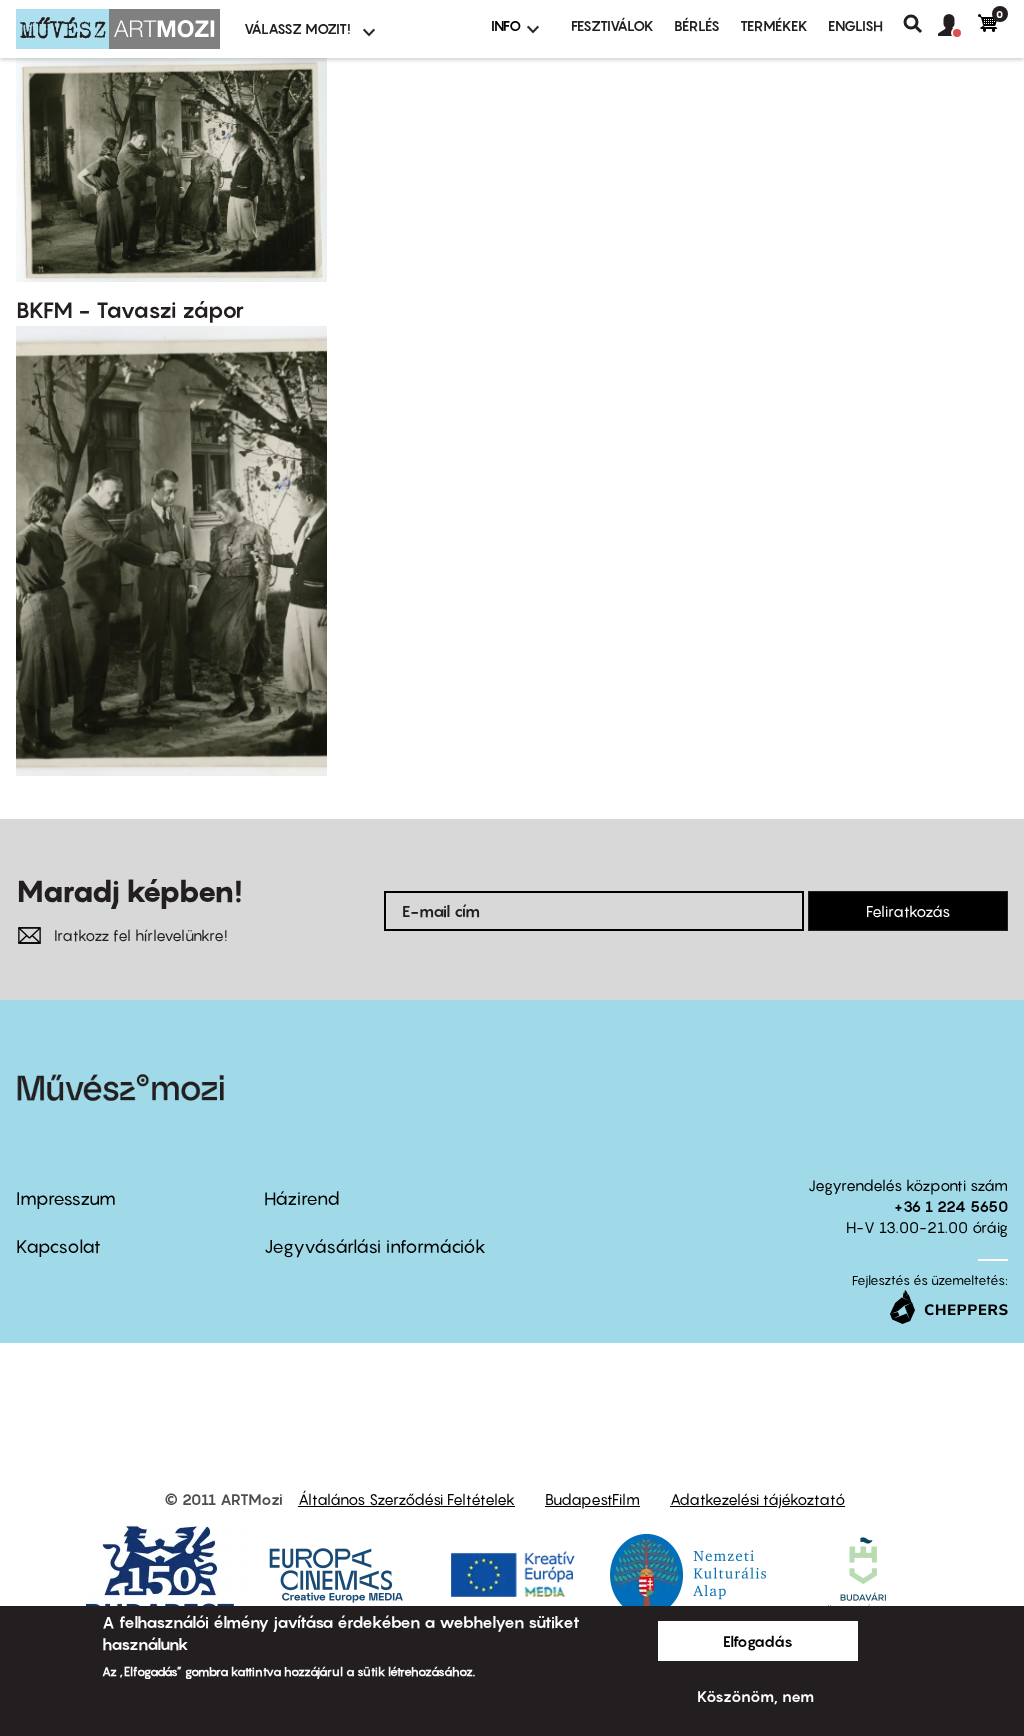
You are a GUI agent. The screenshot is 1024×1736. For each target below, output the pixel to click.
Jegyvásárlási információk (375, 1246)
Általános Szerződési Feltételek (406, 1499)
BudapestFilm (592, 1499)
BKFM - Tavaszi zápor (130, 310)
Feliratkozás (908, 911)
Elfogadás (758, 1641)
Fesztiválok (612, 25)
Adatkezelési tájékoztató (757, 1499)
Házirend (302, 1198)
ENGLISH (855, 25)
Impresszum (66, 1198)
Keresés (920, 24)
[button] (958, 26)
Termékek (774, 25)
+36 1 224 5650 (951, 1206)
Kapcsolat (58, 1246)
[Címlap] (118, 29)
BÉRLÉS (697, 25)
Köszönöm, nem (755, 1696)
